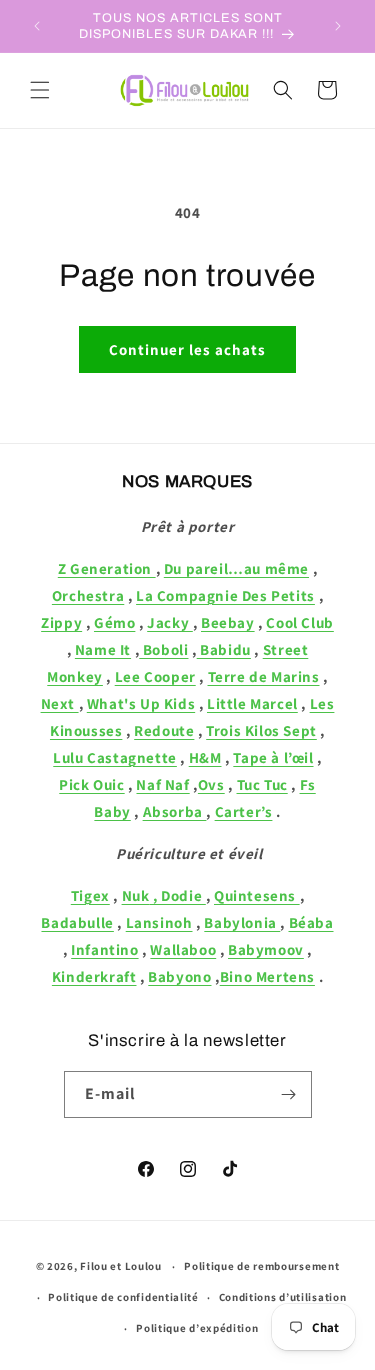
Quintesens (257, 895)
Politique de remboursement (261, 1266)
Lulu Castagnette (115, 757)
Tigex (90, 895)
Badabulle (77, 922)
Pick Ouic (91, 784)
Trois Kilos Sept (261, 730)
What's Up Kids (141, 703)
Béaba (311, 922)
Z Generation (107, 568)
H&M (205, 757)
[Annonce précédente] (37, 26)
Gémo (114, 622)
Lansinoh (159, 922)
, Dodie (177, 895)
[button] (40, 90)
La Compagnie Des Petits (225, 595)
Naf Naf (162, 784)
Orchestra (88, 595)
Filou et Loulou (121, 1266)
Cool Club (299, 622)
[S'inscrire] (289, 1094)
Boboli (163, 649)
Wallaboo (183, 949)
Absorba (175, 811)
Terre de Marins (264, 676)
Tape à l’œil (273, 757)
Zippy (61, 622)
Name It (103, 649)
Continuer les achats (187, 349)
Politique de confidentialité (123, 1297)
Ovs (211, 784)
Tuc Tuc (262, 784)
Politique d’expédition (197, 1328)
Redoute (164, 730)
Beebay (228, 622)
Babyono (179, 976)
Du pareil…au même (236, 568)
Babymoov (266, 949)
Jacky (170, 622)
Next (60, 703)
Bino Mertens (267, 976)
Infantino (104, 949)
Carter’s (244, 811)
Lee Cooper (155, 676)
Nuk (136, 895)
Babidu (224, 649)
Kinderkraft (94, 976)
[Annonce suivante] (338, 26)
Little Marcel (252, 703)
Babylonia (242, 922)
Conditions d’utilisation (283, 1297)
